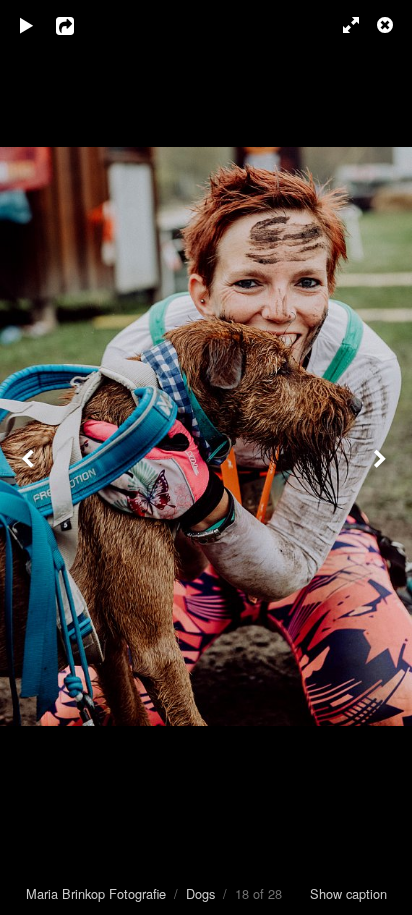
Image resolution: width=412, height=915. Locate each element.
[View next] (382, 457)
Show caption (348, 893)
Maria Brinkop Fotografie (96, 893)
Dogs (200, 893)
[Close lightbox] (387, 25)
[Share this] (79, 25)
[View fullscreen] (342, 25)
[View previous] (30, 457)
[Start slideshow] (27, 25)
